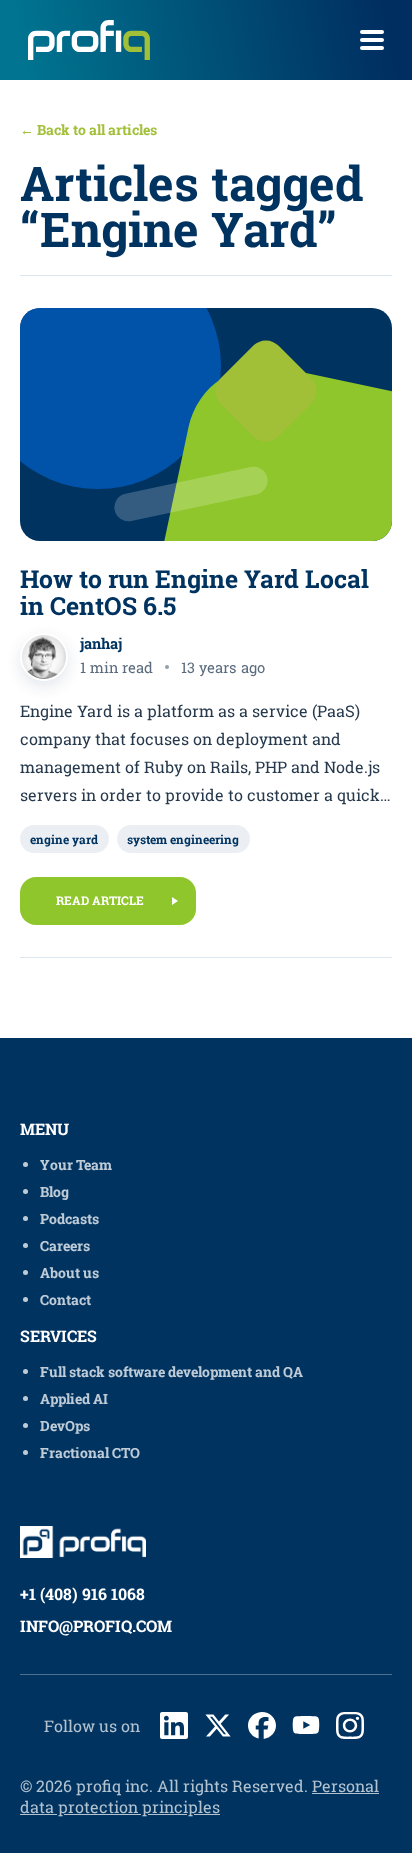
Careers (65, 1245)
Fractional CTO (90, 1452)
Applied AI (74, 1398)
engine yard (64, 839)
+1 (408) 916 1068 (82, 1593)
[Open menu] (372, 40)
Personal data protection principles (199, 1796)
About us (69, 1272)
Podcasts (69, 1218)
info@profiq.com (96, 1625)
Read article (100, 900)
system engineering (183, 839)
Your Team (76, 1164)
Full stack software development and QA (171, 1371)
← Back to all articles (88, 129)
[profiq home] (82, 40)
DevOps (65, 1425)
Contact (65, 1299)
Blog (54, 1191)
